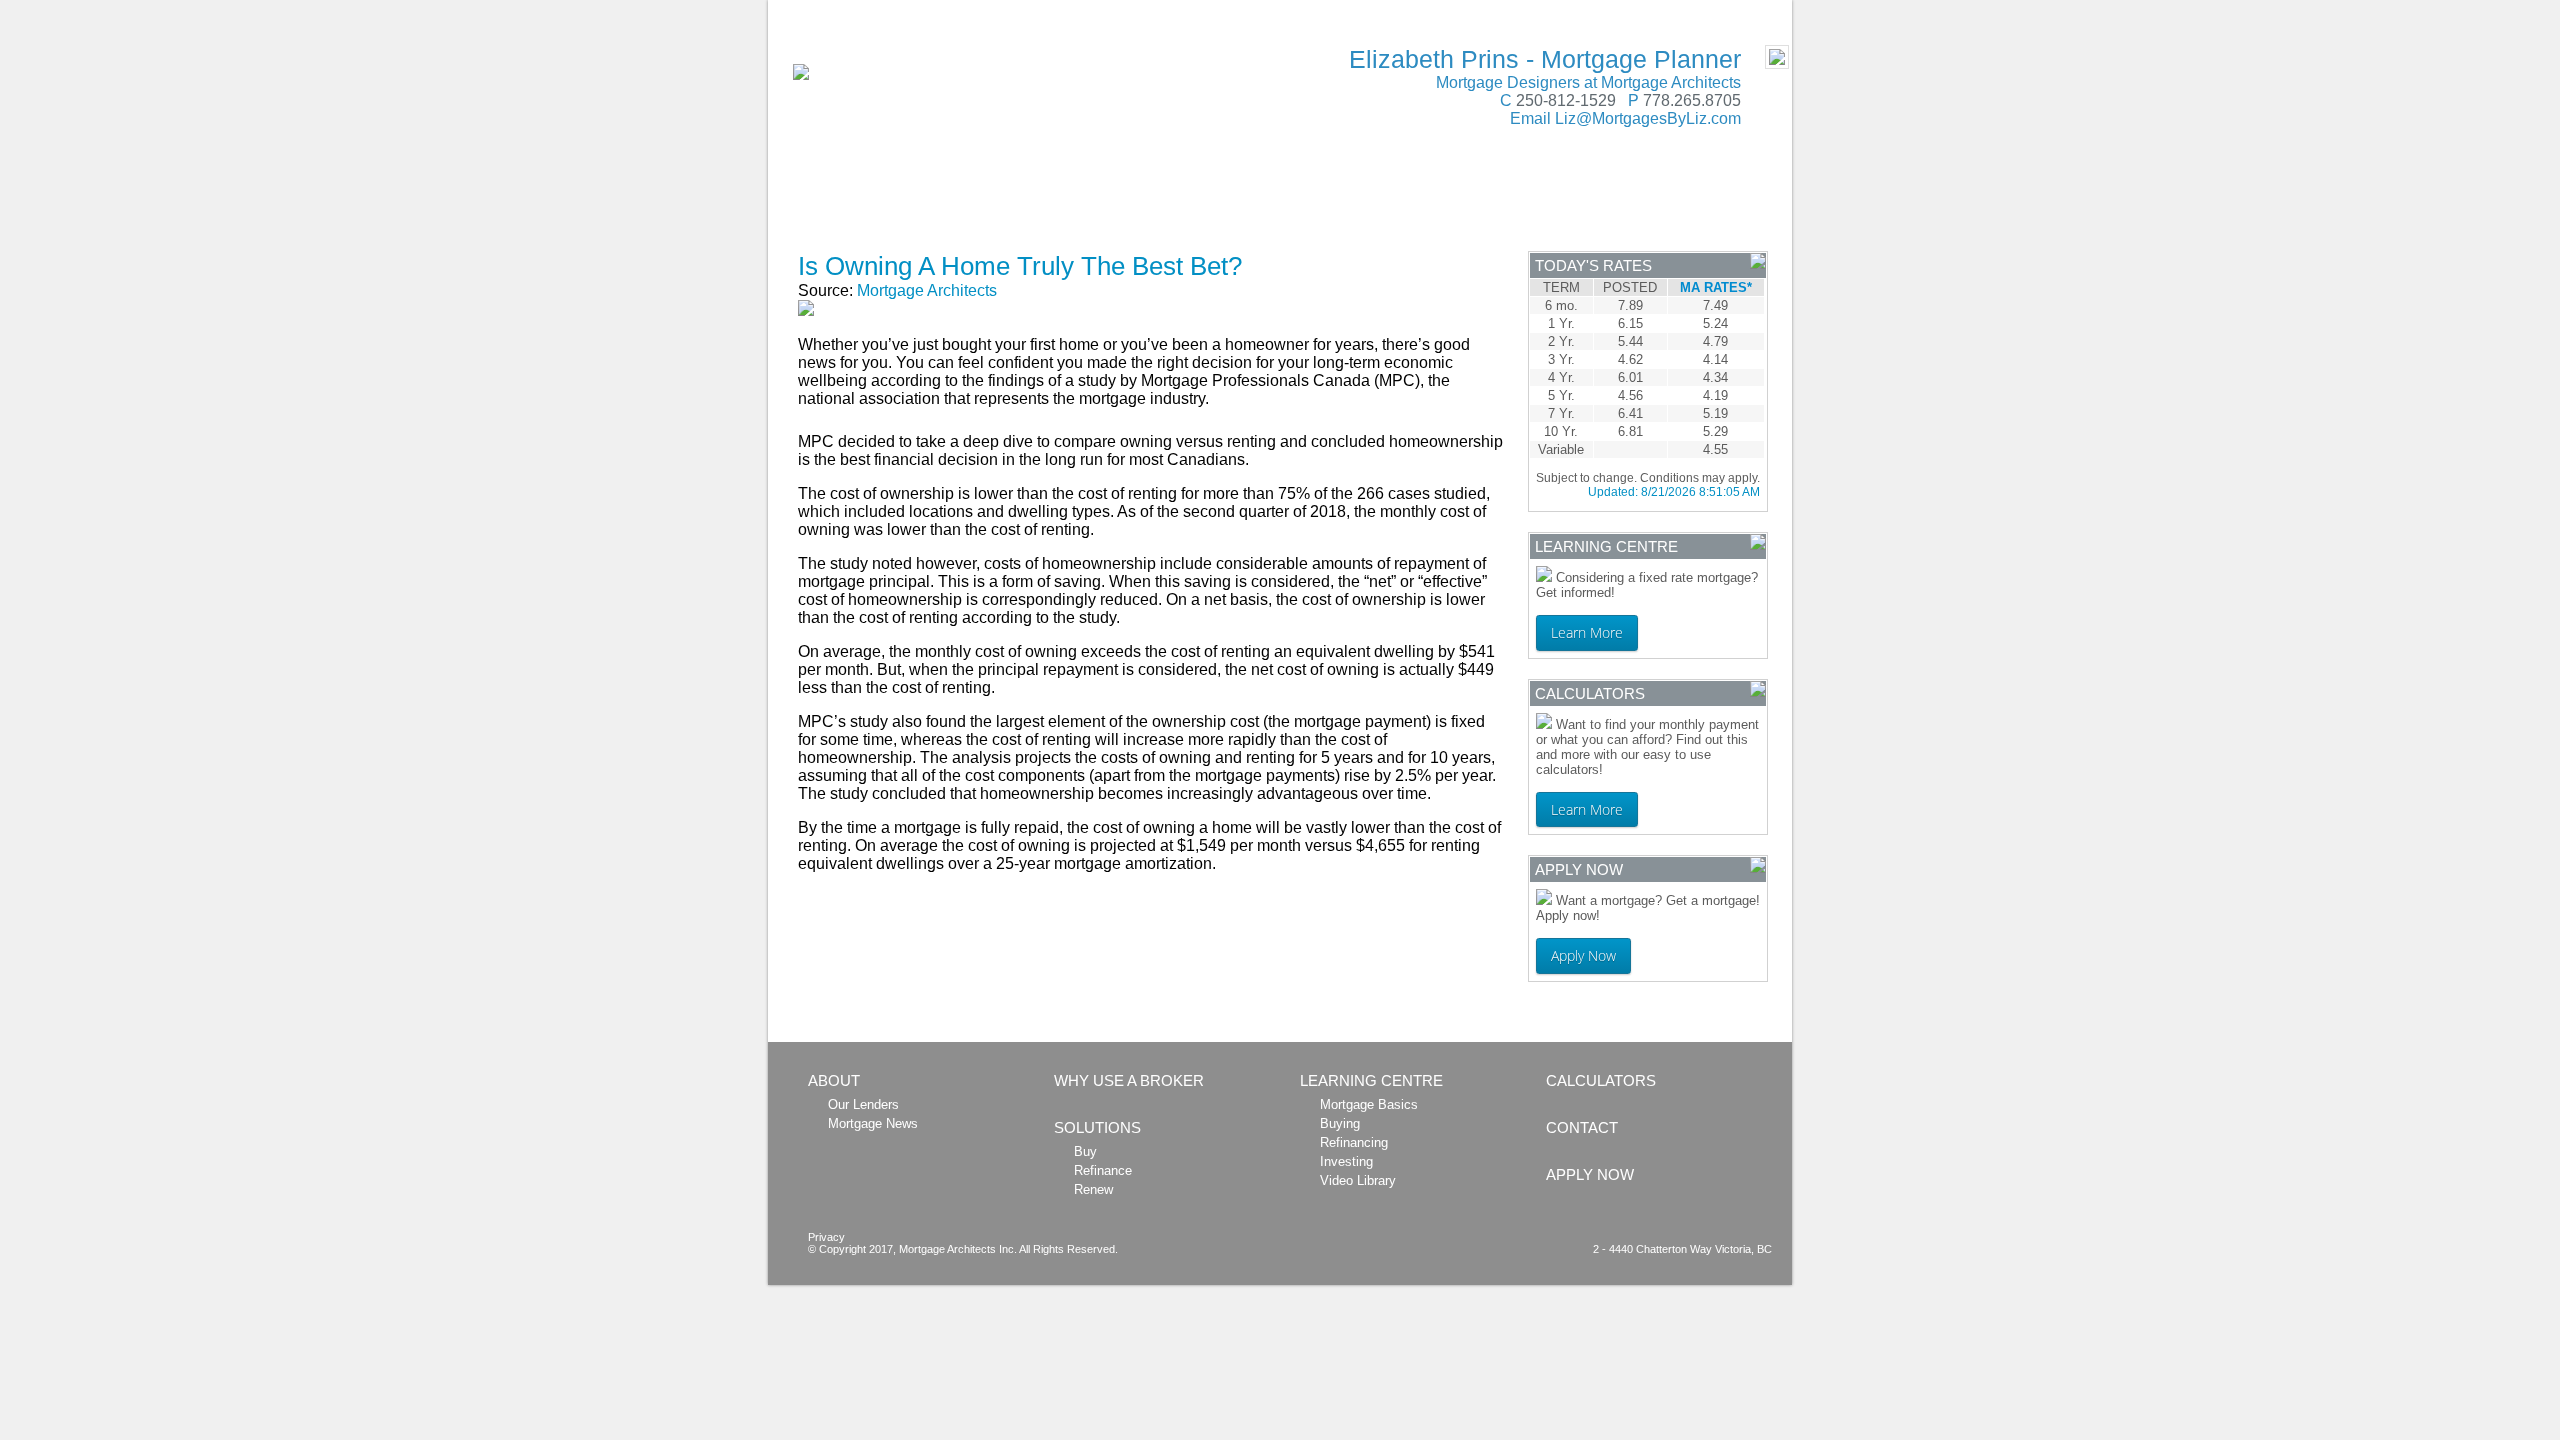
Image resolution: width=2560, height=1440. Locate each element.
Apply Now (1583, 955)
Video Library (1358, 1180)
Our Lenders (863, 1104)
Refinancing (1354, 1142)
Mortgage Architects (927, 290)
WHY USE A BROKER (995, 203)
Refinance (1103, 1170)
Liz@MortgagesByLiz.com (1648, 118)
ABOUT (847, 203)
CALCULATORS (1305, 203)
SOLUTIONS (1159, 203)
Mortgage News (873, 1123)
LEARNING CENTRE (1477, 203)
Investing (1346, 1161)
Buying (1340, 1123)
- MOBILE (1748, 11)
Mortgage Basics (1369, 1104)
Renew (1093, 1189)
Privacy (826, 1237)
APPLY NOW (865, 234)
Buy (1085, 1151)
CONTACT (1632, 203)
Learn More (1587, 632)
